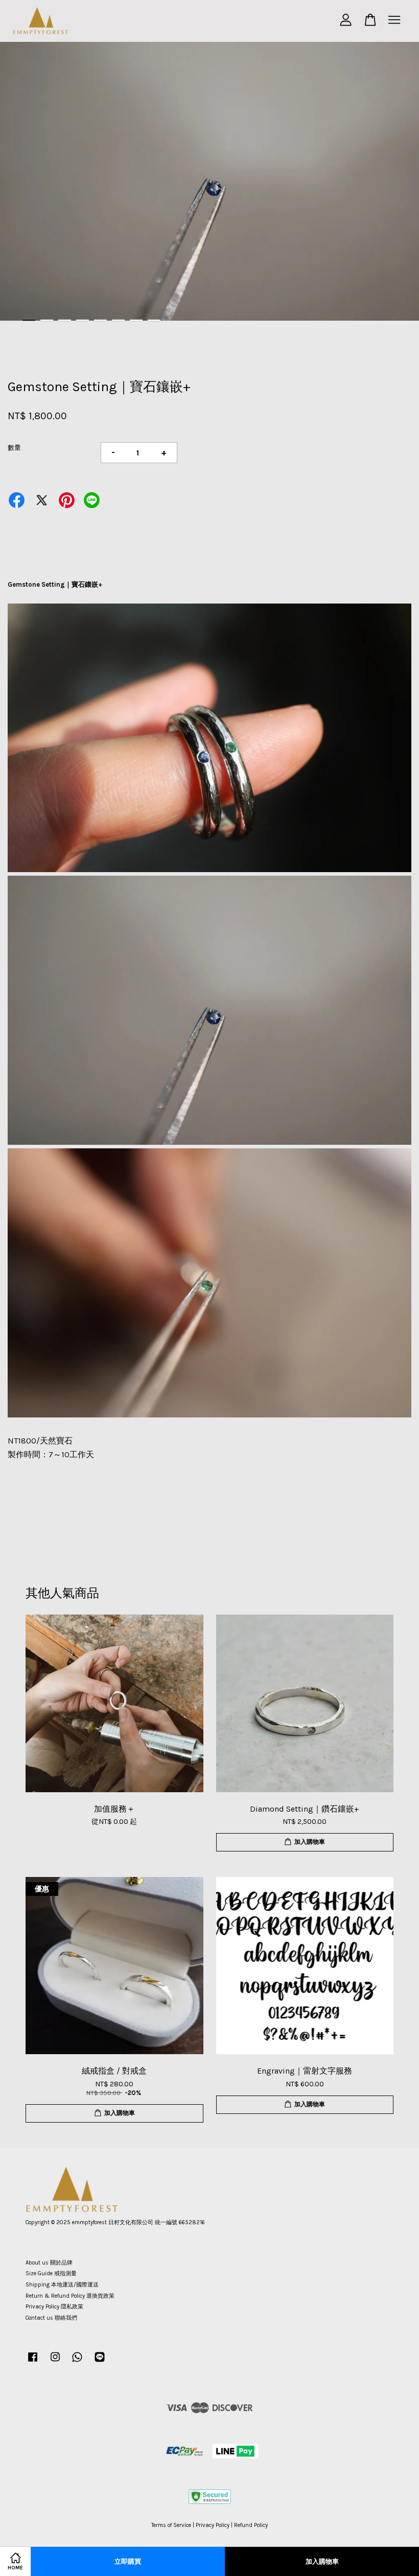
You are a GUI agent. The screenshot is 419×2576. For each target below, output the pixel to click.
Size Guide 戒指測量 (51, 2273)
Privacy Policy (213, 2525)
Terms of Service (171, 2525)
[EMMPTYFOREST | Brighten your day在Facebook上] (33, 2362)
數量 (14, 448)
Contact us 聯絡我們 (51, 2318)
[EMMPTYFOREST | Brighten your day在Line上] (100, 2362)
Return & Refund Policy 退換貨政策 (70, 2296)
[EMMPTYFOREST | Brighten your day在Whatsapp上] (77, 2362)
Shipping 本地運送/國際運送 (62, 2285)
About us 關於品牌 (49, 2263)
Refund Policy (251, 2525)
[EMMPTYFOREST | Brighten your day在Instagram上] (55, 2362)
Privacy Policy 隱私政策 (54, 2307)
